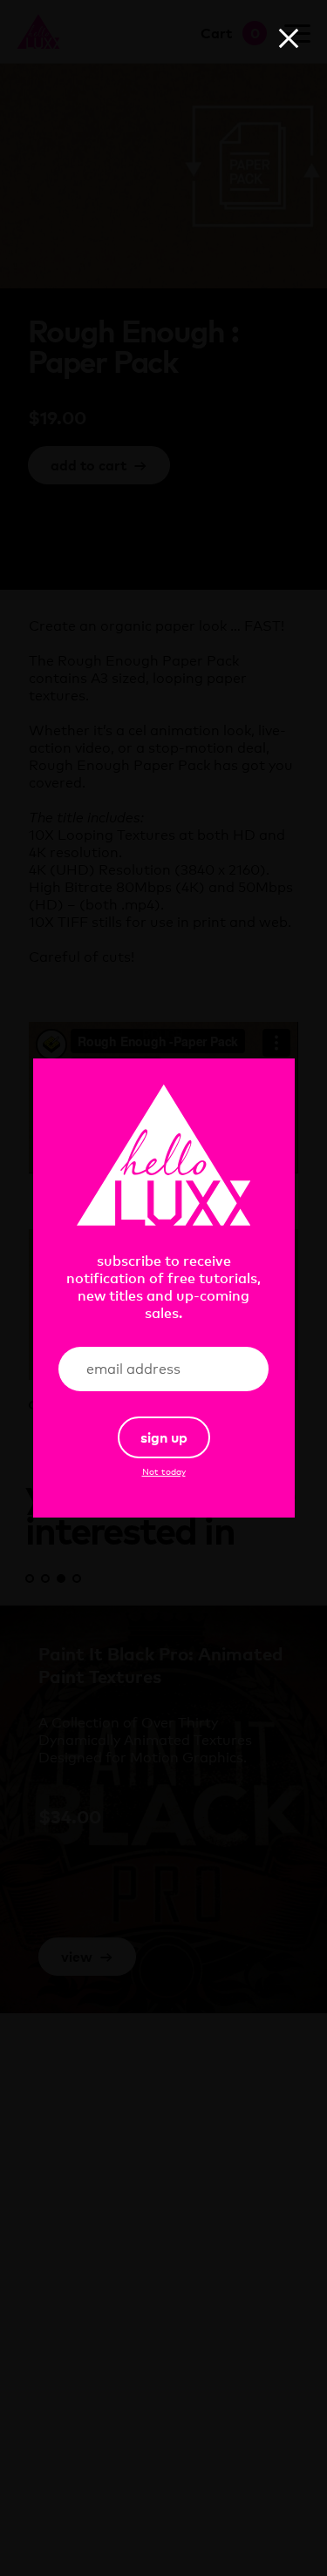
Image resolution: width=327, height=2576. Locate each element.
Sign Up (164, 1437)
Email (228, 1369)
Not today (164, 1471)
